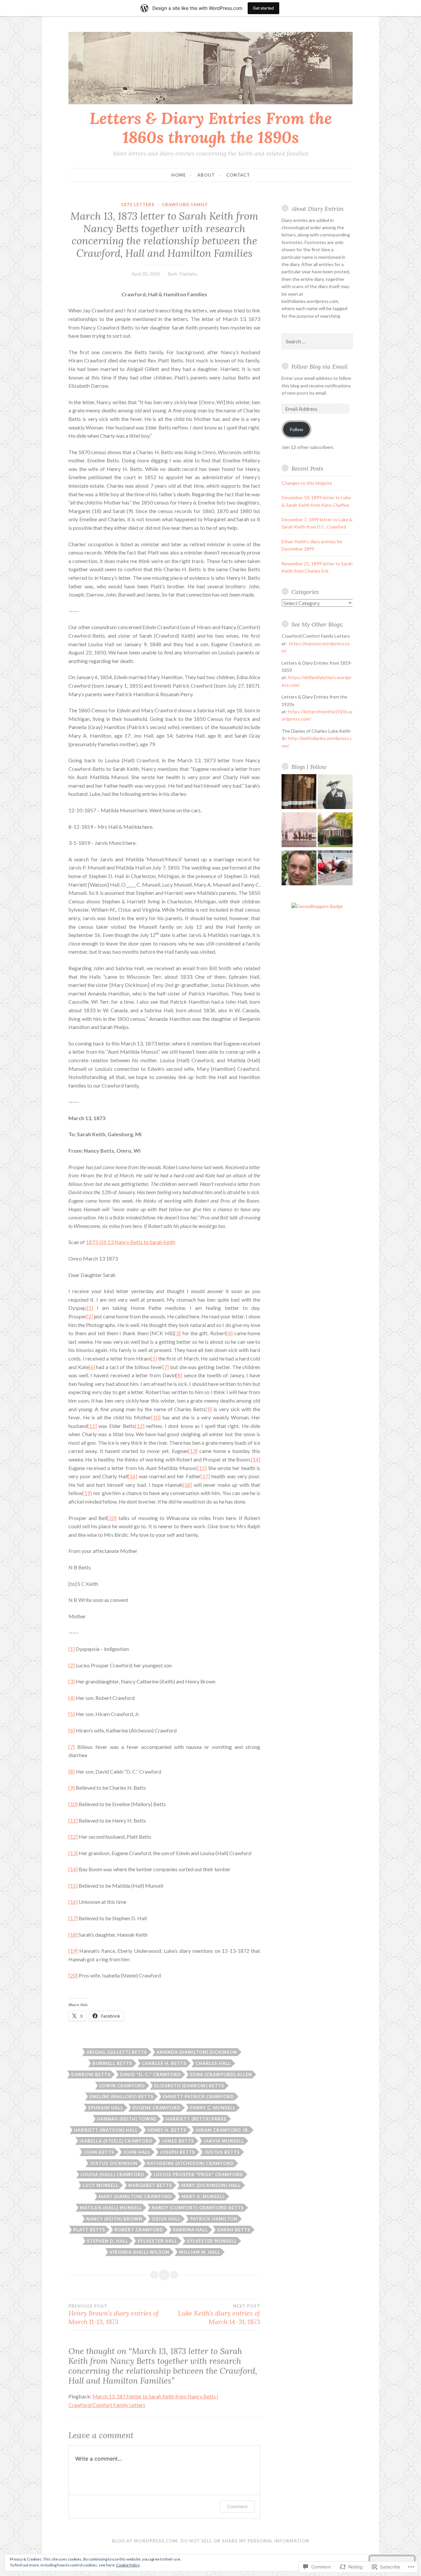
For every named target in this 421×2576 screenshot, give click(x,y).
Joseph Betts (177, 2152)
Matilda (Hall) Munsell (111, 2208)
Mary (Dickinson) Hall (211, 2185)
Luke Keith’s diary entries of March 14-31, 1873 (219, 2315)
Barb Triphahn (183, 274)
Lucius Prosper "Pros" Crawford (198, 2174)
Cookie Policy (128, 2565)
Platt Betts (89, 2230)
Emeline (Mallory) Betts (122, 2097)
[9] (209, 1409)
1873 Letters (138, 205)
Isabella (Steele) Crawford (116, 2141)
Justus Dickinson (114, 2163)
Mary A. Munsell (203, 2196)
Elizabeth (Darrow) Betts (189, 2086)
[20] (112, 1518)
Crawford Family (185, 205)
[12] (140, 1426)
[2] (90, 1316)
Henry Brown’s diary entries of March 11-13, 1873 (114, 2315)
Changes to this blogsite (307, 483)
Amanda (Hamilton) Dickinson (197, 2052)
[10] (156, 1417)
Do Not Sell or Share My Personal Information (245, 2541)
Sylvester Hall (157, 2241)
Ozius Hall (166, 2219)
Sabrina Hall (190, 2230)
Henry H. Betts (167, 2130)
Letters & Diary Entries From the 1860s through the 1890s (211, 128)
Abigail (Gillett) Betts (117, 2052)
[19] (87, 1493)
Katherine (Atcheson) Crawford (190, 2163)
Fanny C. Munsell (213, 2108)
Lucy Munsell (101, 2185)
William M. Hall (200, 2252)
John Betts (99, 2152)
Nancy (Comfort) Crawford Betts (198, 2208)
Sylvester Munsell (212, 2241)
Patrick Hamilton (214, 2219)
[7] (166, 1367)
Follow (297, 429)
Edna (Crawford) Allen (221, 2074)
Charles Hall (213, 2063)
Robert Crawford (139, 2230)
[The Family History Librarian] (299, 793)
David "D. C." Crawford (150, 2074)
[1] (90, 1308)
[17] (205, 1476)
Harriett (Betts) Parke (196, 2119)
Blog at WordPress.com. (145, 2541)
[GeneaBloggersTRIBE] (317, 906)
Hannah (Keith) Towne (127, 2119)
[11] (92, 1426)
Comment (237, 2506)
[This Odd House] (335, 831)
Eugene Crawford (157, 2108)
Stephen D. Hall (108, 2241)
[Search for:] (317, 342)
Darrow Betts (91, 2074)
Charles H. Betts (164, 2063)
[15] (202, 1468)
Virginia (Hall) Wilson (139, 2252)
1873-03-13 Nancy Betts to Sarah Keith (131, 1242)
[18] (187, 1485)
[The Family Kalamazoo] (299, 831)
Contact (238, 175)
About (206, 175)
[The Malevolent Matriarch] (335, 793)
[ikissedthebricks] (335, 869)
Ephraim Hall (106, 2108)
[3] (177, 1333)
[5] (154, 1358)
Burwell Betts (112, 2063)
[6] (92, 1367)
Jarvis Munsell (224, 2141)
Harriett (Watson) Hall (106, 2130)
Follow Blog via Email (320, 367)
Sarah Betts (234, 2230)
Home (179, 175)
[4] (229, 1333)
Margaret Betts (150, 2185)
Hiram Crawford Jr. (223, 2130)
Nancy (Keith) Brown (114, 2219)
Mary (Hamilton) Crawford (135, 2196)
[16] (133, 1476)
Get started (263, 8)
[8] (179, 1375)
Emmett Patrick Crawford (198, 2097)
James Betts (178, 2141)
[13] (193, 1451)
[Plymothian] (299, 869)
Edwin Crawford (122, 2086)
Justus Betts (222, 2152)
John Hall (137, 2152)
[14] (256, 1459)
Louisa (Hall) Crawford (112, 2174)
